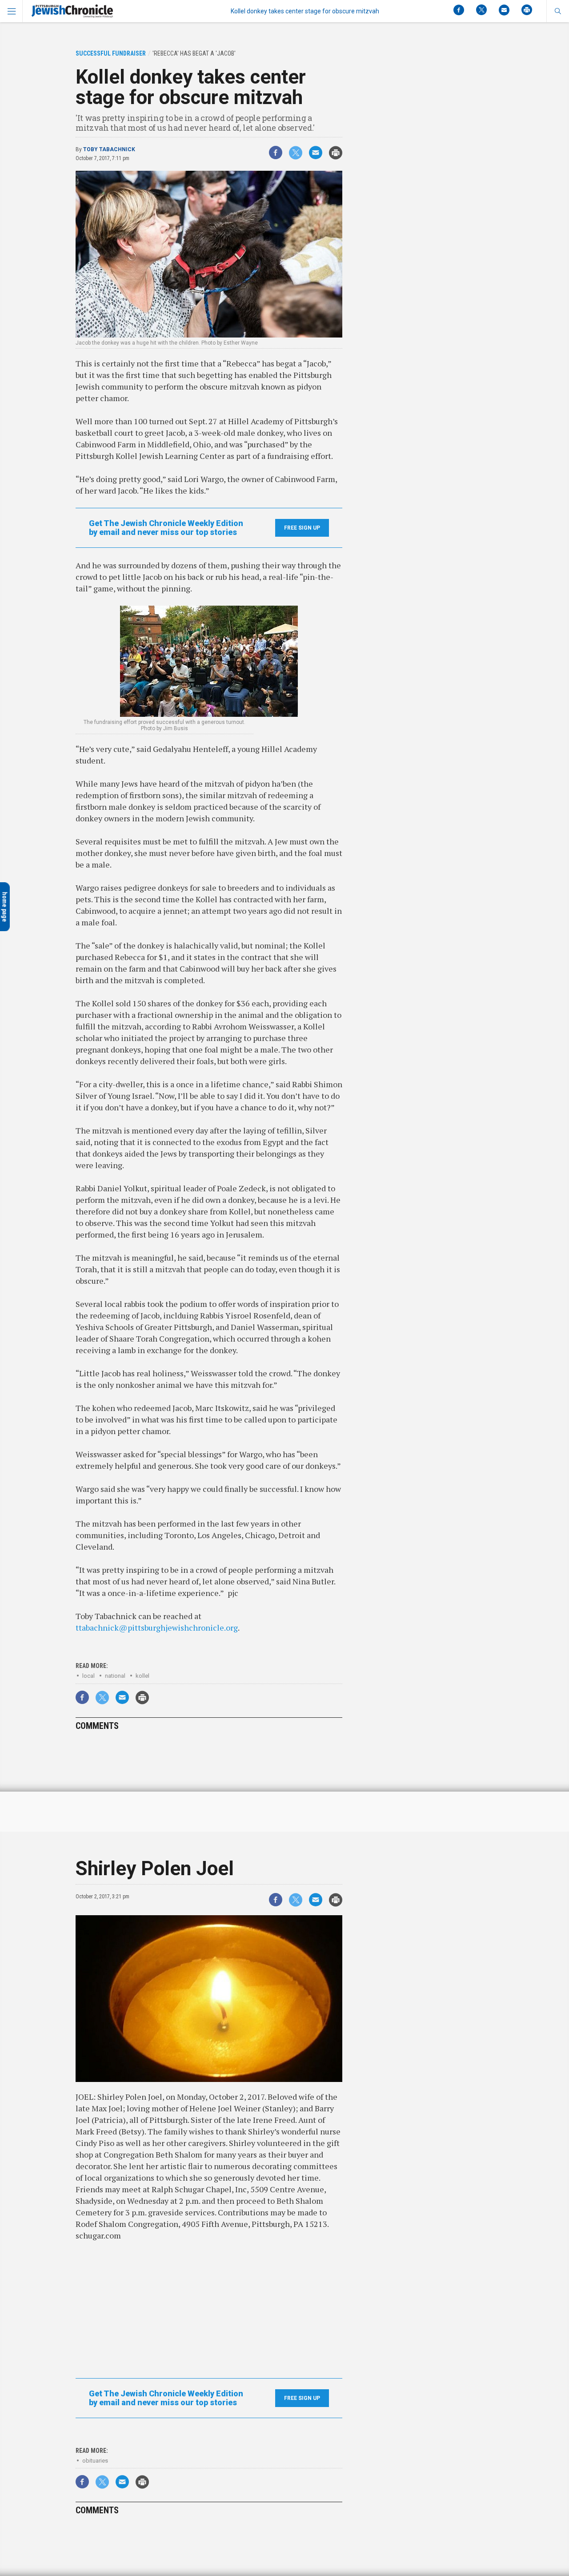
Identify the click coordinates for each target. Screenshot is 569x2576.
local (88, 1676)
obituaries (95, 2461)
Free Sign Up (302, 528)
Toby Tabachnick (109, 149)
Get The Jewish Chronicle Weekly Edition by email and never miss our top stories (166, 528)
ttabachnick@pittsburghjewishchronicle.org (157, 1628)
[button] (558, 11)
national (115, 1676)
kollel (142, 1676)
